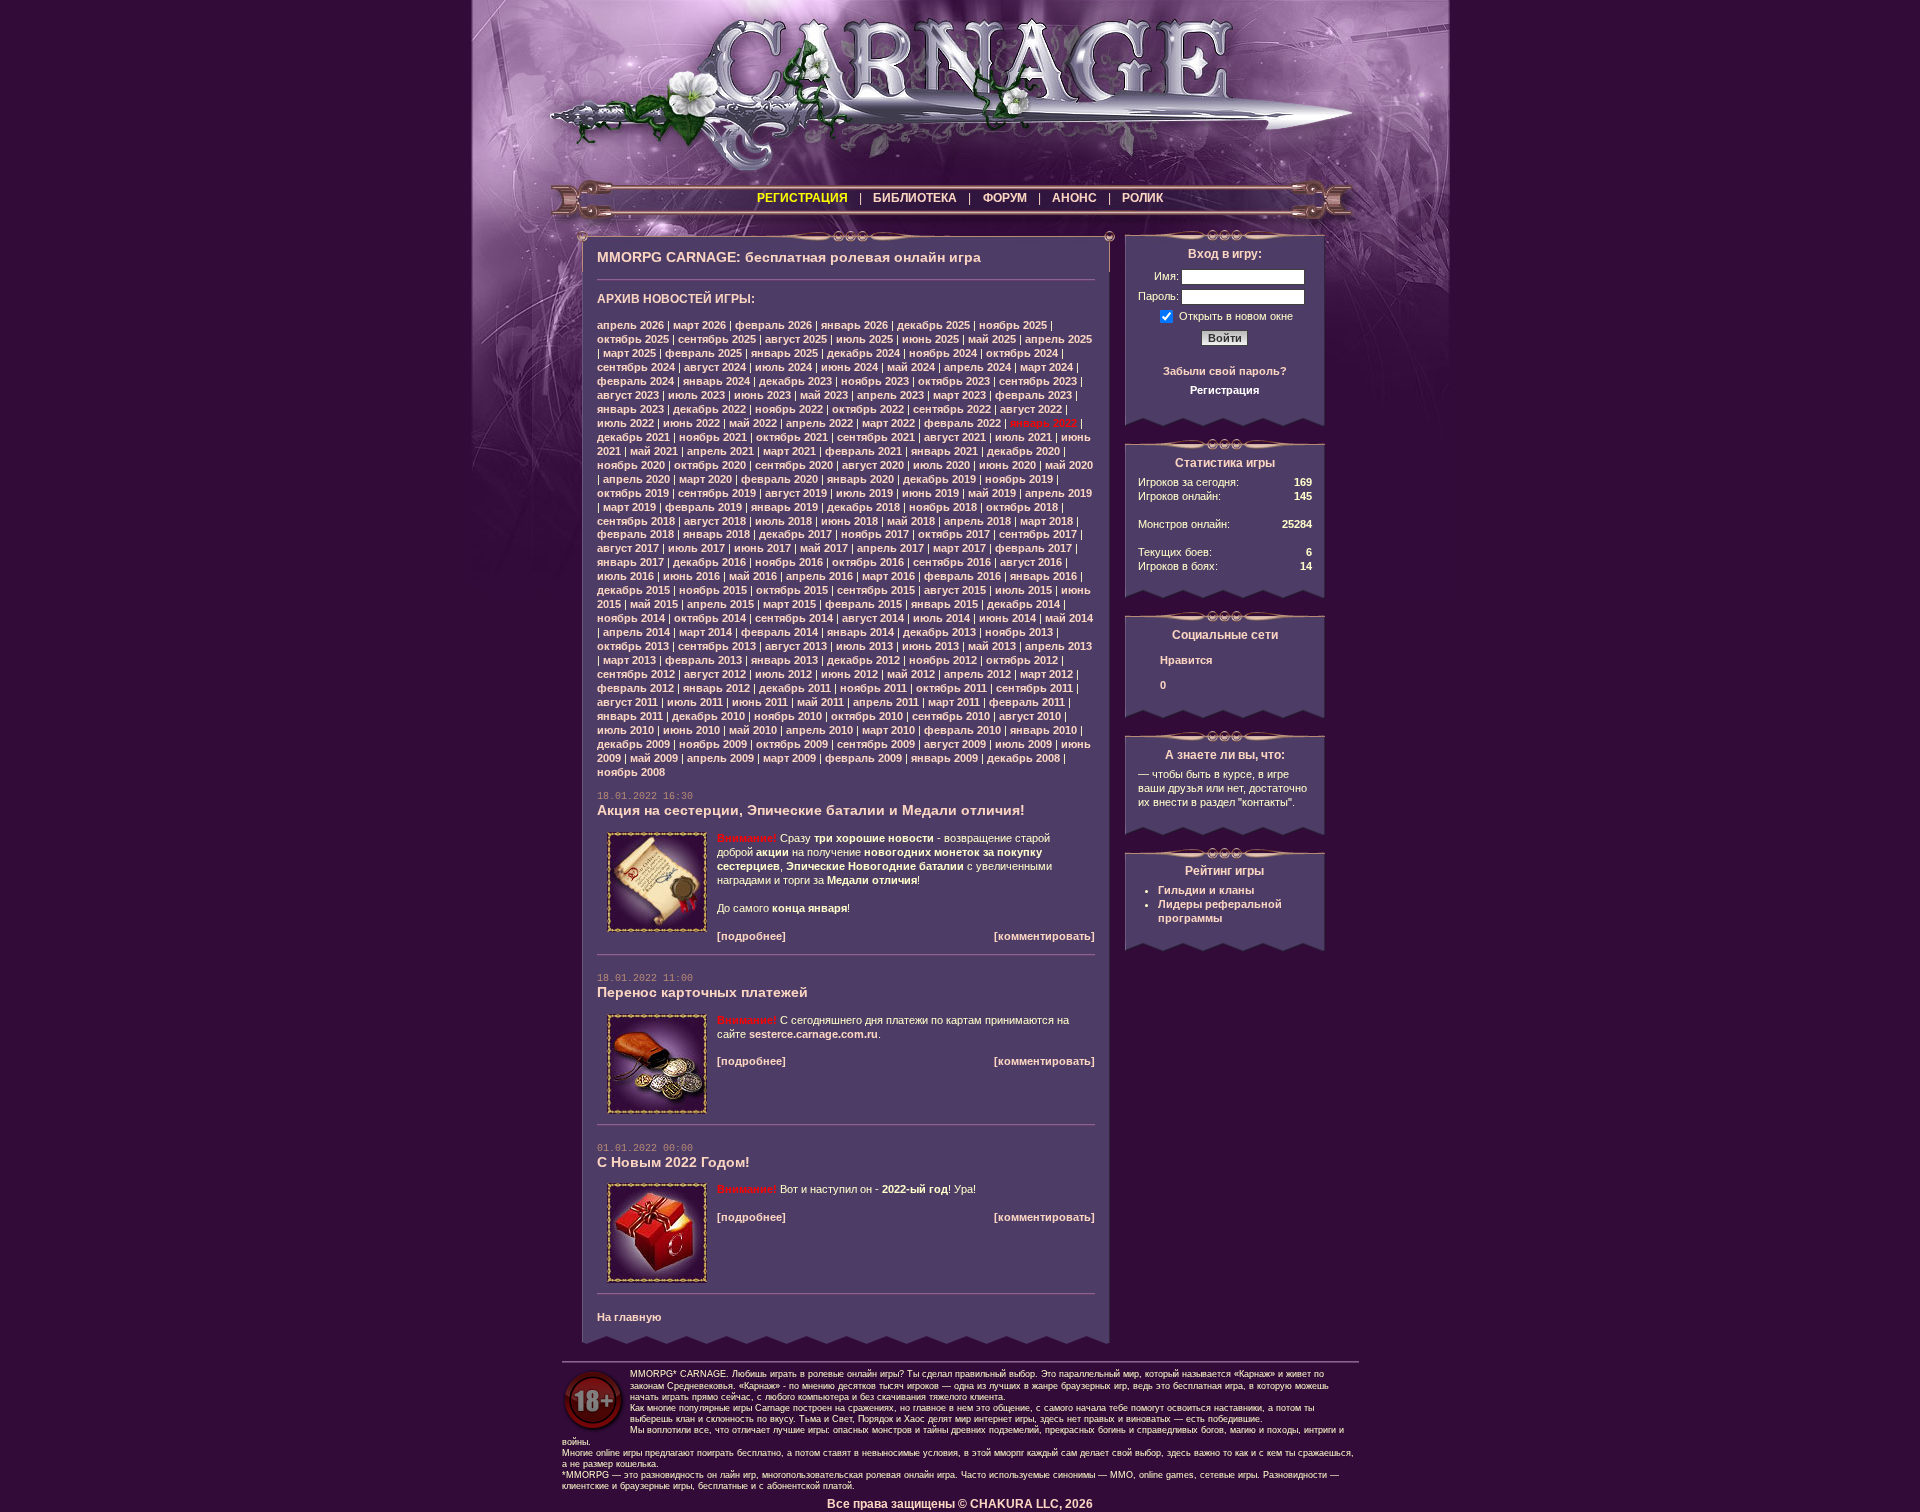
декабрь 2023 (795, 381)
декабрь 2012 (863, 660)
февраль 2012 (635, 688)
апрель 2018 (977, 521)
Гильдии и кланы (1206, 890)
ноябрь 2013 (1019, 632)
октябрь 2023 (954, 381)
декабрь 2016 (709, 562)
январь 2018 (716, 534)
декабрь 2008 (1023, 758)
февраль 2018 (635, 534)
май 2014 (1069, 618)
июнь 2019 (930, 493)
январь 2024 (716, 381)
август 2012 (715, 674)
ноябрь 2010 (788, 716)
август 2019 (796, 493)
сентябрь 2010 (951, 716)
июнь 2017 (762, 548)
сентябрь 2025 (717, 339)
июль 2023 (696, 395)
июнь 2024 (849, 367)
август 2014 (873, 618)
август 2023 (628, 395)
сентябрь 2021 (876, 437)
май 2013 (992, 646)
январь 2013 (784, 660)
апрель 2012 (977, 674)
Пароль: (1158, 296)
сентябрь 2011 (1034, 688)
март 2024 (1046, 367)
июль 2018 (783, 521)
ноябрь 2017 (875, 534)
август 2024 (715, 367)
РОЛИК (1142, 198)
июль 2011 (695, 702)
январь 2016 (1043, 576)
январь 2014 (860, 632)
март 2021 (789, 451)
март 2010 (888, 730)
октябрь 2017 (954, 534)
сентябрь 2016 (952, 562)
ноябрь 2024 (943, 353)
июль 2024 (783, 367)
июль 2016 (625, 576)
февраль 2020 (779, 479)
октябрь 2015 (792, 590)
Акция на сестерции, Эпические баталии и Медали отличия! (811, 810)
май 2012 (911, 674)
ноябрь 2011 (873, 688)
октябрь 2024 (1022, 353)
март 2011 (954, 702)
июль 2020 (941, 465)
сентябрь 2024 (636, 367)
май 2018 (911, 521)
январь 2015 (944, 604)
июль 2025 (864, 339)
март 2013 (629, 660)
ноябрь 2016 (789, 562)
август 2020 (873, 465)
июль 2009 (1023, 744)
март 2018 (1046, 521)
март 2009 (789, 758)
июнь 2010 (691, 730)
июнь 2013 (930, 646)
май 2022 (753, 423)
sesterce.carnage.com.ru (813, 1034)
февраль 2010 (962, 730)
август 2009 (955, 744)
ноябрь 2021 (713, 437)
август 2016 (1031, 562)
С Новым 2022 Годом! (673, 1162)
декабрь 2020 (1023, 451)
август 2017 (628, 548)
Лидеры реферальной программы (1220, 911)
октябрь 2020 (710, 465)
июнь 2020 (1007, 465)
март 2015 (789, 604)
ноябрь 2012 (943, 660)
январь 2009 (944, 758)
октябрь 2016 (868, 562)
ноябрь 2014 (631, 618)
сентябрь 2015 (876, 590)
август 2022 (1031, 409)
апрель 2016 (819, 576)
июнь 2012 (849, 674)
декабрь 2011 (795, 688)
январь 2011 (630, 716)
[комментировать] (1044, 936)
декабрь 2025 (933, 325)
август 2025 (796, 339)
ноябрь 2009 (713, 744)
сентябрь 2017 (1038, 534)
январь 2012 (716, 688)
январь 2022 (1043, 423)
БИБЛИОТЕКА (915, 198)
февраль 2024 (635, 381)
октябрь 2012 (1022, 660)
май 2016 (753, 576)
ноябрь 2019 (1019, 479)
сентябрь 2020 (794, 465)
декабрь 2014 (1023, 604)
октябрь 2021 (792, 437)
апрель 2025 (1058, 339)
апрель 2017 (890, 548)
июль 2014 (941, 618)
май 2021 (654, 451)
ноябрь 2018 (943, 507)
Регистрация (1224, 390)
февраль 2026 (773, 325)
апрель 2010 (819, 730)
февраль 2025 (703, 353)
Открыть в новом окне (1236, 315)
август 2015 (955, 590)
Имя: (1166, 276)
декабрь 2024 (863, 353)
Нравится (1186, 660)
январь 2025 (784, 353)
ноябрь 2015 (713, 590)
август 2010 (1030, 716)
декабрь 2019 (939, 479)
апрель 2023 (890, 395)
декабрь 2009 (633, 744)
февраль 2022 (962, 423)
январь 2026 (854, 325)
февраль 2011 (1027, 702)
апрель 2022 (819, 423)
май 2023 (824, 395)
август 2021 (955, 437)
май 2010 (753, 730)
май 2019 (992, 493)
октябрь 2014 (710, 618)
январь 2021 (944, 451)
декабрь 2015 (633, 590)
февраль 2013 (703, 660)
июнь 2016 (691, 576)
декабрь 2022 (709, 409)
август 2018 (715, 521)
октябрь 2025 (633, 339)
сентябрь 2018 (636, 521)
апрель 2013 (1058, 646)
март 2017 (959, 548)
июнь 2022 (691, 423)
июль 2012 (783, 674)
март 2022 (888, 423)
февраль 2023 (1033, 395)
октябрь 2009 (792, 744)
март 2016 (888, 576)
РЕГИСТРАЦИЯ (802, 198)
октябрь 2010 (867, 716)
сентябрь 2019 (717, 493)
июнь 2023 (762, 395)
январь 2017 (630, 562)
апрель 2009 (720, 758)
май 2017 (824, 548)
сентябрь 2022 (952, 409)
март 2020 (705, 479)
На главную (629, 1317)
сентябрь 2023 (1038, 381)
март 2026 (699, 325)
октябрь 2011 (951, 688)
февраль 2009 (863, 758)
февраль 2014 (779, 632)
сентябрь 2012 (636, 674)
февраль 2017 (1033, 548)
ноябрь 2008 (631, 772)
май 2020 (1069, 465)
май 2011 (820, 702)
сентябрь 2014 (794, 618)
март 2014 (705, 632)
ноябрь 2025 (1013, 325)
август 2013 (796, 646)
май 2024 (911, 367)
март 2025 (629, 353)
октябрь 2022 (868, 409)
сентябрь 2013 (717, 646)
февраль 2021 (863, 451)
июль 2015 (1023, 590)
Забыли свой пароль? (1225, 371)
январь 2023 (630, 409)
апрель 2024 (977, 367)
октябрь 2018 (1022, 507)
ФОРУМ (1005, 198)
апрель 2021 (720, 451)
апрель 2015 (720, 604)
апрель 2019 (1058, 493)
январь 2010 (1043, 730)
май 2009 (654, 758)
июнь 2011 (760, 702)
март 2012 (1046, 674)
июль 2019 (864, 493)
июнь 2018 (849, 521)
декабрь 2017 (795, 534)
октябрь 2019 (633, 493)
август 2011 (627, 702)
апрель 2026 (630, 325)
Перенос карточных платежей (702, 992)
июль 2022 (625, 423)
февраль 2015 (863, 604)
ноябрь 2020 (631, 465)
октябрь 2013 (633, 646)
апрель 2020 (636, 479)
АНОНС (1074, 198)
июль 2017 (696, 548)
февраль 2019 (703, 507)
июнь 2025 (930, 339)
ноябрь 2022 (789, 409)
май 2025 (992, 339)
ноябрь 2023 (875, 381)
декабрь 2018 (863, 507)
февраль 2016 (962, 576)
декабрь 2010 (708, 716)
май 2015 (654, 604)
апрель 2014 (636, 632)
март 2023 (959, 395)
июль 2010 (625, 730)
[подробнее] (751, 936)
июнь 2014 (1007, 618)
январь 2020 (860, 479)
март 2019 (629, 507)
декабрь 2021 (633, 437)
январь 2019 (784, 507)
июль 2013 (864, 646)
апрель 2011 (886, 702)
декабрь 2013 (939, 632)
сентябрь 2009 (876, 744)
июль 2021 (1023, 437)
